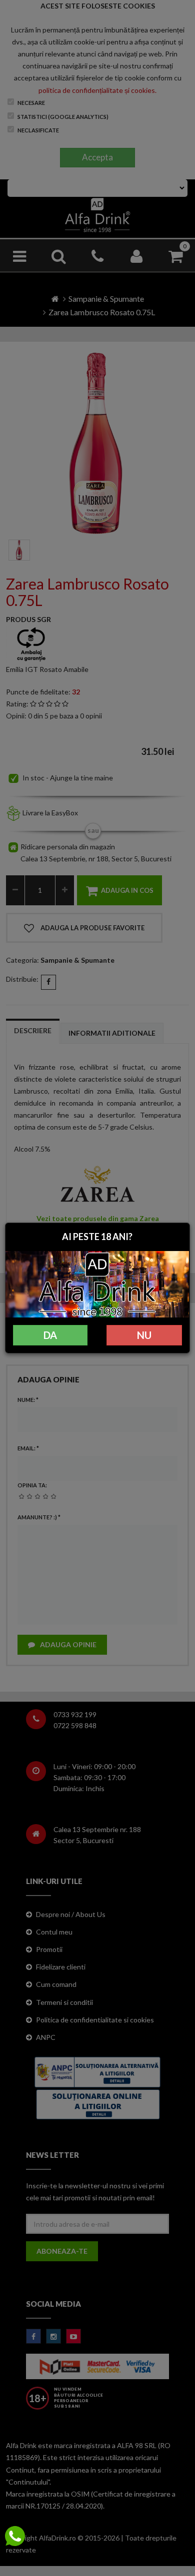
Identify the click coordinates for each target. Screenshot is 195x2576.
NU (144, 1335)
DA (50, 1335)
